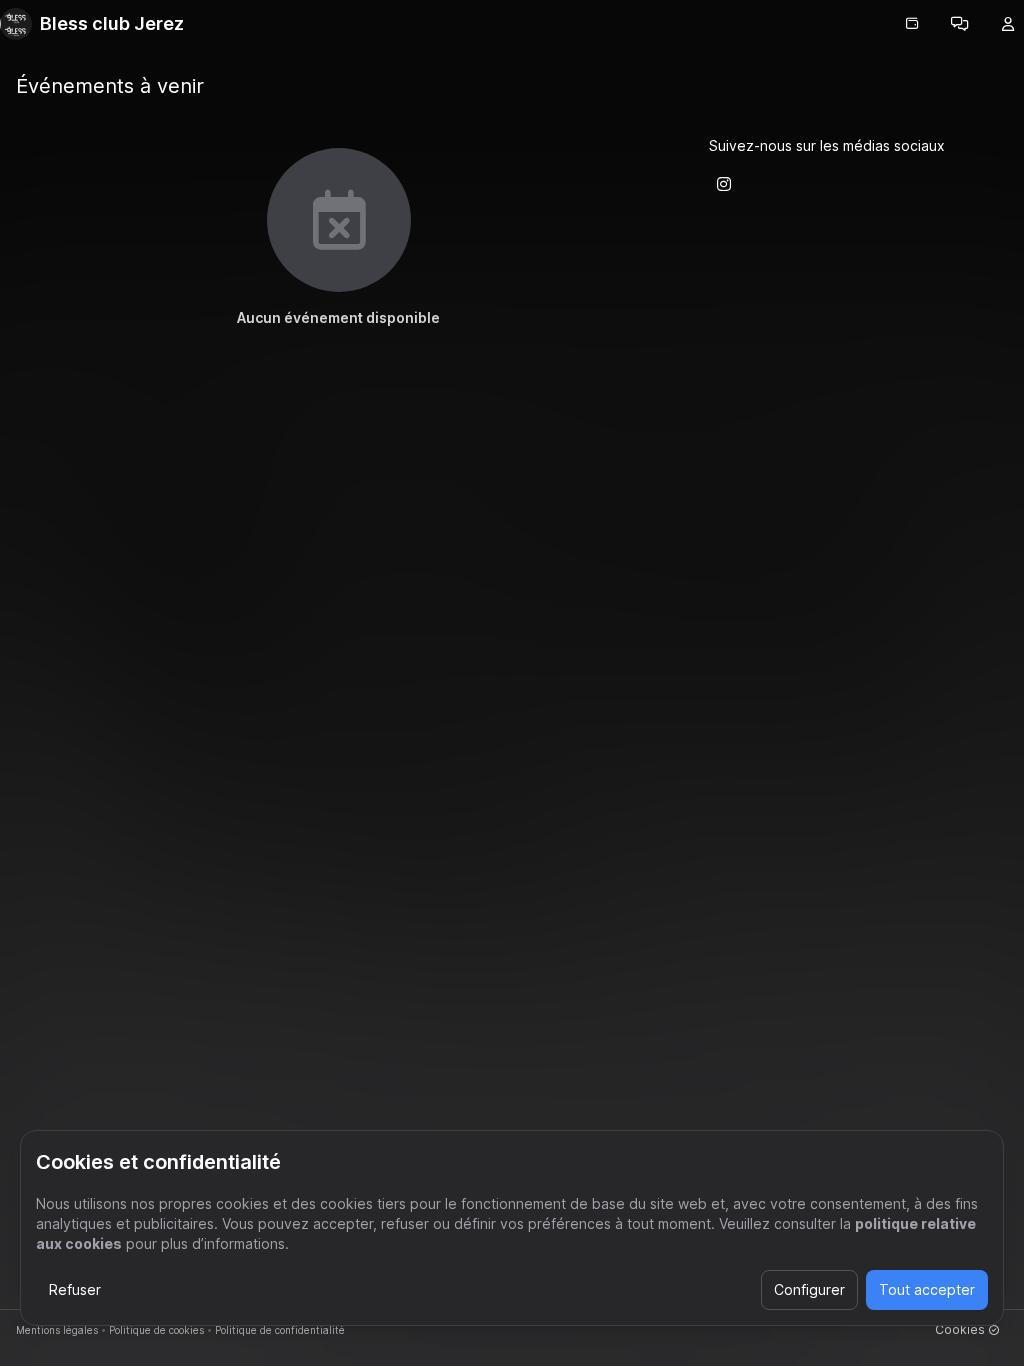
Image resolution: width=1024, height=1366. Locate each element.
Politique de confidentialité (280, 1330)
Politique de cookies (156, 1330)
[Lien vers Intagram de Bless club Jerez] (724, 184)
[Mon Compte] (1008, 24)
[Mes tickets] (912, 24)
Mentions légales (57, 1330)
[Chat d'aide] (960, 24)
